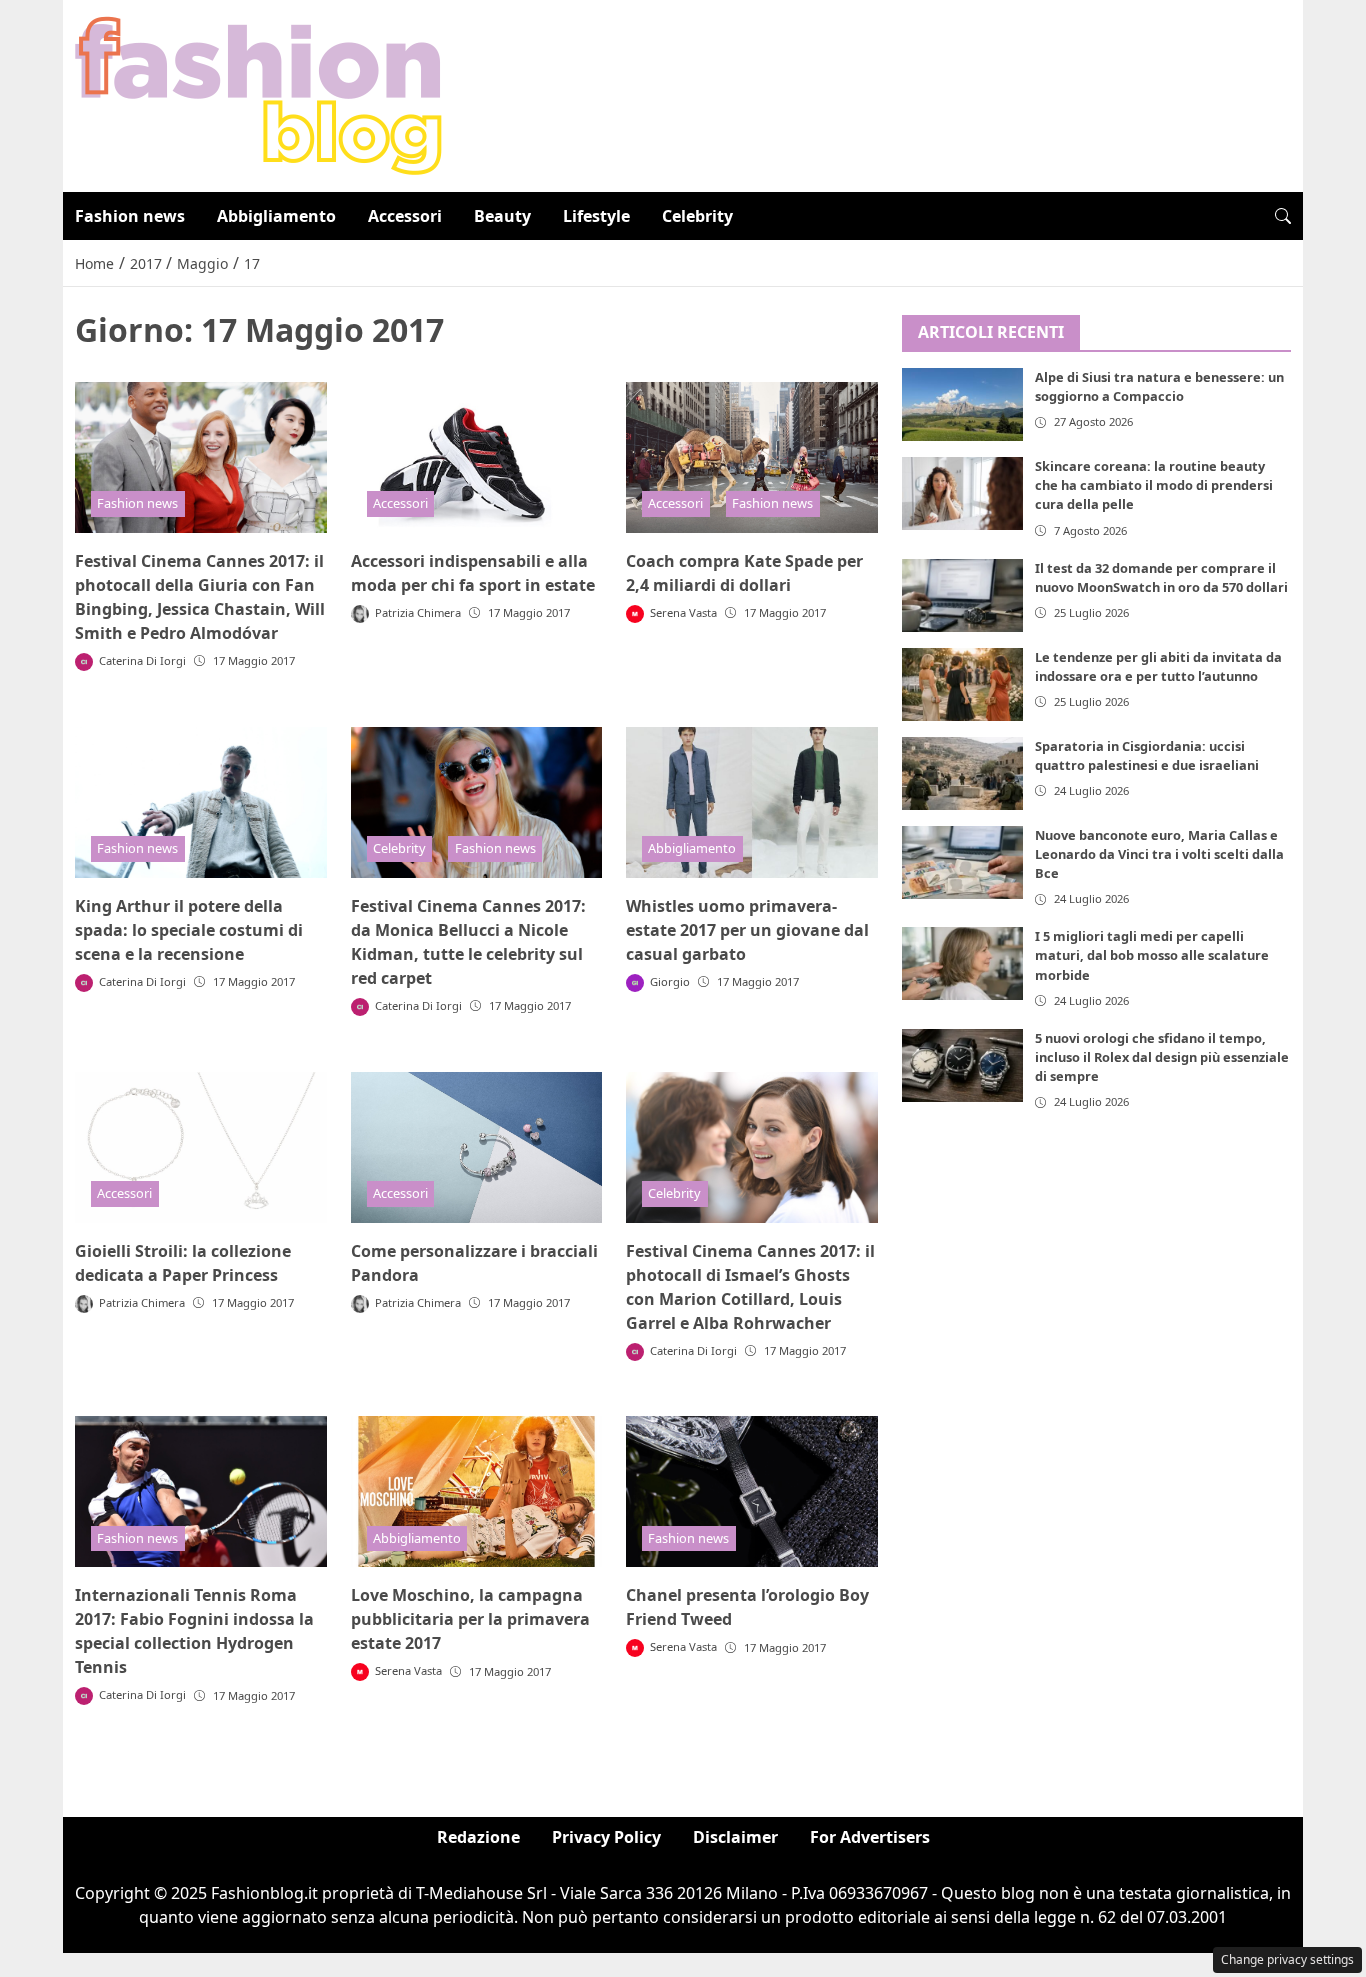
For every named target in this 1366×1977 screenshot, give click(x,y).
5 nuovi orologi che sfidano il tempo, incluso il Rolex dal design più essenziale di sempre (1162, 1057)
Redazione (478, 1837)
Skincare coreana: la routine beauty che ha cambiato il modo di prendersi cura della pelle (1154, 486)
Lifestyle (596, 216)
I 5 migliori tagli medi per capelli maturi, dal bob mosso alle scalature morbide (1152, 956)
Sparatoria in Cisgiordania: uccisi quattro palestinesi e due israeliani (1147, 755)
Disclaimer (735, 1837)
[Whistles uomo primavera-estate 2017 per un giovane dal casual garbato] (752, 802)
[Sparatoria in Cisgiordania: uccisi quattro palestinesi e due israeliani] (963, 773)
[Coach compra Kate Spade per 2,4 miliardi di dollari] (752, 457)
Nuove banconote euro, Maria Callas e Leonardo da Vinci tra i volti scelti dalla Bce (1159, 854)
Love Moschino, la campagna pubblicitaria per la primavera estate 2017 (470, 1619)
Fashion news (130, 216)
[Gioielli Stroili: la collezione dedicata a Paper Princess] (201, 1147)
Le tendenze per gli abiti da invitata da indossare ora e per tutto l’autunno (1158, 666)
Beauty (502, 216)
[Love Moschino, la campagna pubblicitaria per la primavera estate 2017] (477, 1491)
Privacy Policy (606, 1837)
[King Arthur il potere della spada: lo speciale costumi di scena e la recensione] (201, 802)
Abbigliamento (276, 216)
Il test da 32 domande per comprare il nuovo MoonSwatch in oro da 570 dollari (1161, 577)
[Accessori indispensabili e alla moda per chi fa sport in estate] (477, 457)
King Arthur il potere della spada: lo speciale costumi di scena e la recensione (189, 930)
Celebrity (697, 216)
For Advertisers (870, 1837)
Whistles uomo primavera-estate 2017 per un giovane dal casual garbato (747, 930)
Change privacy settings (1287, 1959)
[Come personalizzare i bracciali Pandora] (477, 1147)
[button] (1283, 216)
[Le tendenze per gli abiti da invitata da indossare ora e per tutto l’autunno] (963, 684)
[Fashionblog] (258, 94)
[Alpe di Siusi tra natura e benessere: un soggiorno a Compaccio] (963, 405)
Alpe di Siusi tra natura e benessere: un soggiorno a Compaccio (1159, 387)
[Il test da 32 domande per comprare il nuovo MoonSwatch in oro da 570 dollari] (963, 595)
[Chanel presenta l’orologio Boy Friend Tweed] (752, 1491)
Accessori (405, 216)
